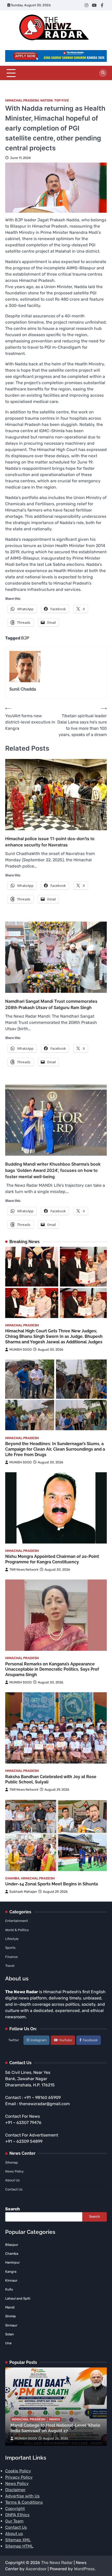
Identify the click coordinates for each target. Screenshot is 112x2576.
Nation (46, 100)
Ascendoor (36, 2569)
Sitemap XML (18, 2540)
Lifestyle (12, 1939)
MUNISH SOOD (21, 1349)
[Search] (103, 73)
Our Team (14, 2521)
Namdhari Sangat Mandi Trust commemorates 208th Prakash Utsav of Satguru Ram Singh (51, 1004)
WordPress (84, 2569)
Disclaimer (15, 2490)
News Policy (14, 2171)
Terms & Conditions (24, 2502)
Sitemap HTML (19, 2546)
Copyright (15, 2509)
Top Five (62, 100)
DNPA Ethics (17, 2515)
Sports (10, 1948)
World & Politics (17, 1930)
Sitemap (12, 2162)
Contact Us (14, 2189)
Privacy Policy (19, 2477)
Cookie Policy (18, 2471)
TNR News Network (24, 1569)
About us (14, 2534)
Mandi (55, 2419)
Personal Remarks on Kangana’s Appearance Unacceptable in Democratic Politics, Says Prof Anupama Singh (52, 1669)
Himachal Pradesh (22, 100)
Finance (11, 1957)
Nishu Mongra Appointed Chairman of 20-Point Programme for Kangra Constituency (52, 1559)
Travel (10, 1966)
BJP (25, 638)
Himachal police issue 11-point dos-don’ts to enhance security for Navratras (50, 842)
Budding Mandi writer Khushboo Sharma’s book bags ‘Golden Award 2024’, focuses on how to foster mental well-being (53, 1170)
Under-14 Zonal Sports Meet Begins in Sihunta (52, 1884)
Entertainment (17, 1921)
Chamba (12, 1878)
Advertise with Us (22, 2496)
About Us (13, 2180)
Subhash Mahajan (23, 1892)
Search (13, 2209)
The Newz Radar (57, 2563)
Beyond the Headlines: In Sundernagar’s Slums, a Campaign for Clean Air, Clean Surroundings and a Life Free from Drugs (55, 1449)
